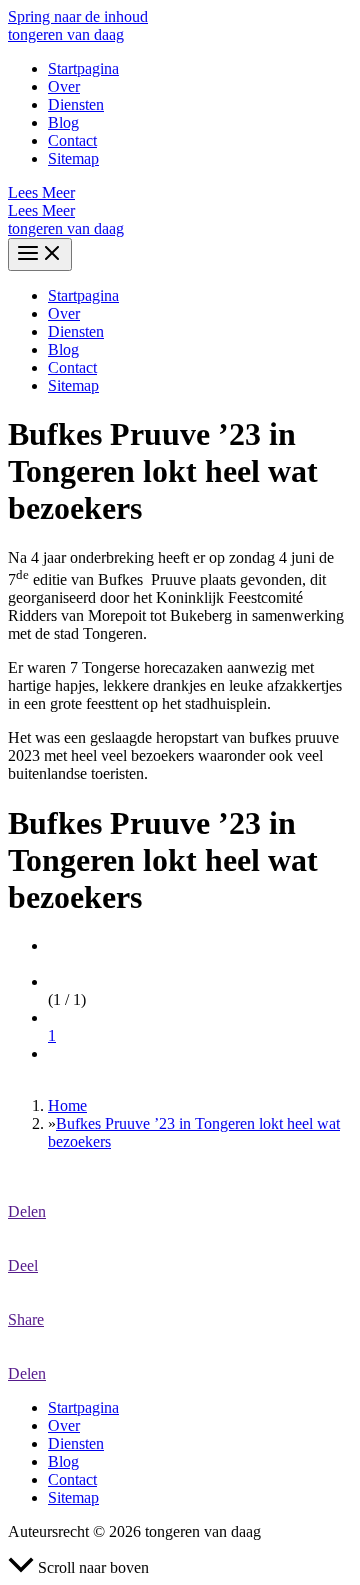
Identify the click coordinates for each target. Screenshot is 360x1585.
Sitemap (73, 158)
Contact (72, 140)
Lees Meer (41, 210)
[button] (180, 193)
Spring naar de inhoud (78, 16)
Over (64, 86)
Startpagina (83, 68)
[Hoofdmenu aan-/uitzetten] (40, 254)
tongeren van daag (66, 34)
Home (67, 1105)
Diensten (76, 104)
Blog (63, 122)
